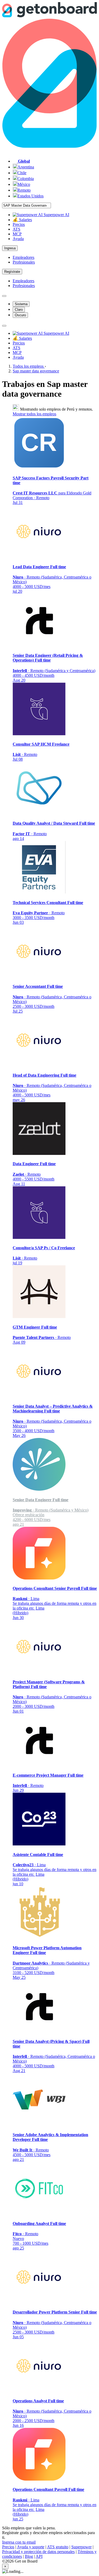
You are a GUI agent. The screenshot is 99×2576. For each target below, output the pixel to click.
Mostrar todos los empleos (34, 414)
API (39, 2556)
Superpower (81, 2547)
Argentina (26, 167)
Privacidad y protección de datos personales (38, 2552)
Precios (19, 224)
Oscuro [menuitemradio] (20, 315)
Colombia (26, 179)
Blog (29, 2556)
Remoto (24, 190)
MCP (17, 234)
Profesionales (24, 262)
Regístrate (12, 272)
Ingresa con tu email (19, 2542)
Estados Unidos (30, 196)
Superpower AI (56, 215)
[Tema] (4, 296)
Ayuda (18, 239)
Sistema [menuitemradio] (21, 304)
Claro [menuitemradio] (19, 310)
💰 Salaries (22, 220)
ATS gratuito (58, 2547)
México (24, 184)
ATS (16, 229)
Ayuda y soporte (31, 2547)
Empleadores (23, 257)
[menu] (4, 326)
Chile (22, 173)
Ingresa (10, 248)
